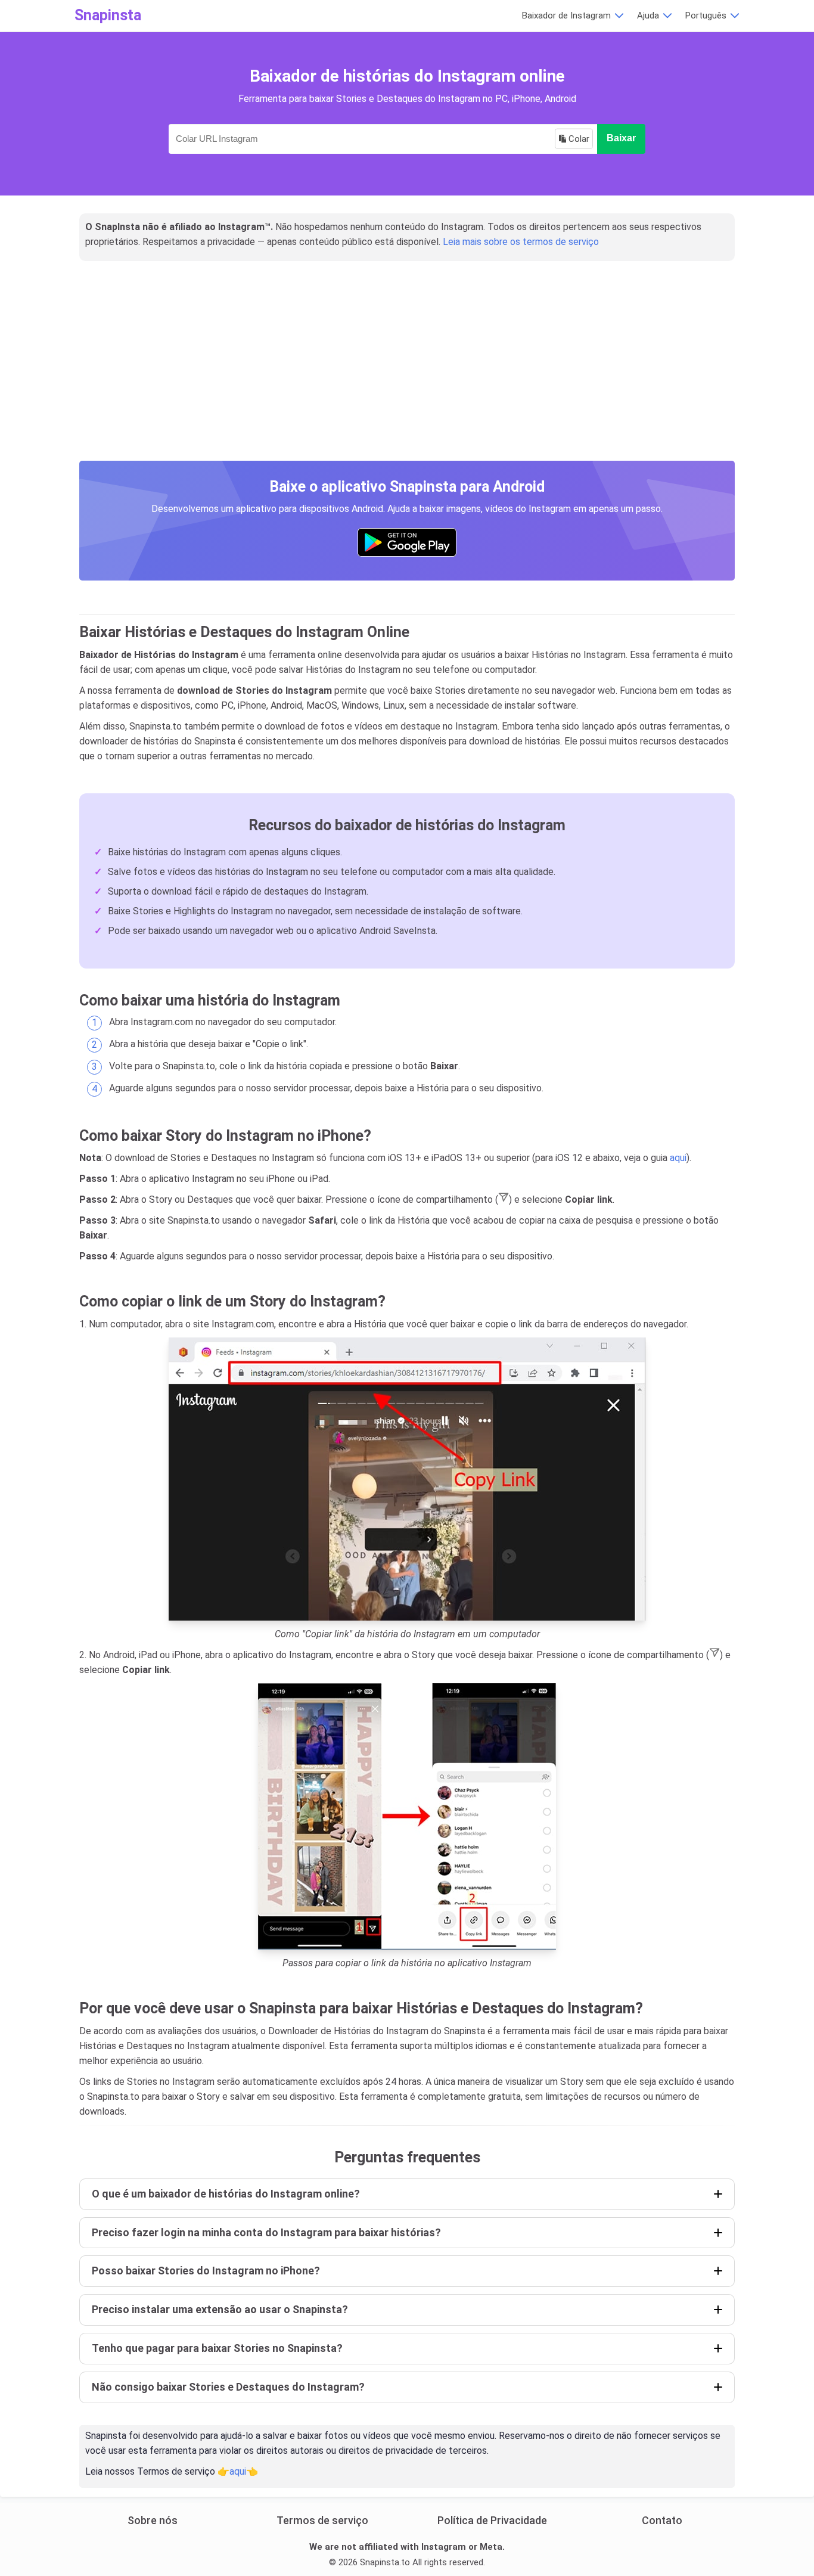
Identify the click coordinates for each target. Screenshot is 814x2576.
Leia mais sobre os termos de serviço (521, 242)
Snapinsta (108, 15)
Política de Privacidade (492, 2520)
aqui (678, 1158)
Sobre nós (153, 2520)
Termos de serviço (322, 2520)
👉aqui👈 (238, 2471)
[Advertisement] (407, 374)
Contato (662, 2520)
